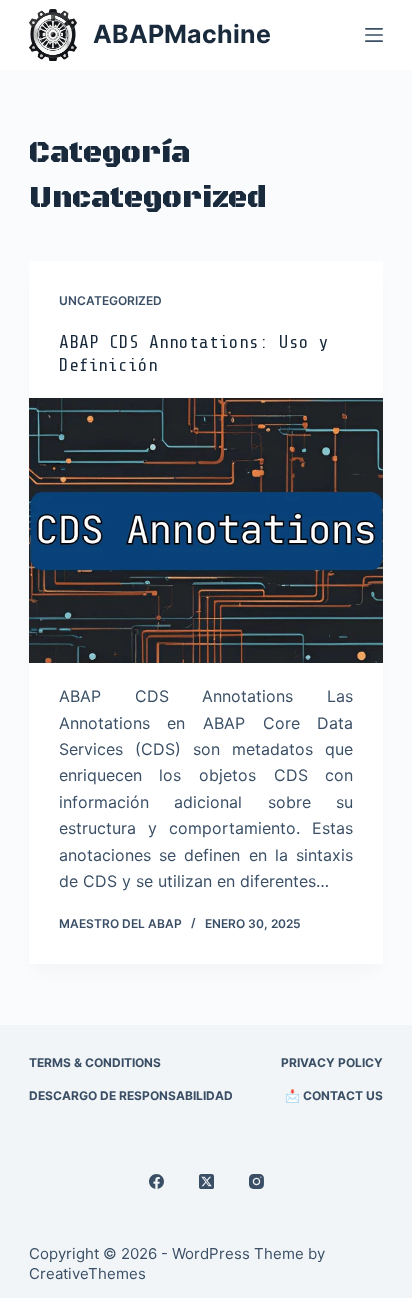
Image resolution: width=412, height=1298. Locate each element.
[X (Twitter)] (206, 1181)
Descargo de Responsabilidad (131, 1095)
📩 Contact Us (334, 1095)
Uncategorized (110, 300)
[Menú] (374, 35)
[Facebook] (156, 1181)
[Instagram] (256, 1181)
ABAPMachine (182, 34)
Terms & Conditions (95, 1062)
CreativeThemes (87, 1273)
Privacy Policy (332, 1062)
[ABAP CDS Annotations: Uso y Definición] (206, 531)
